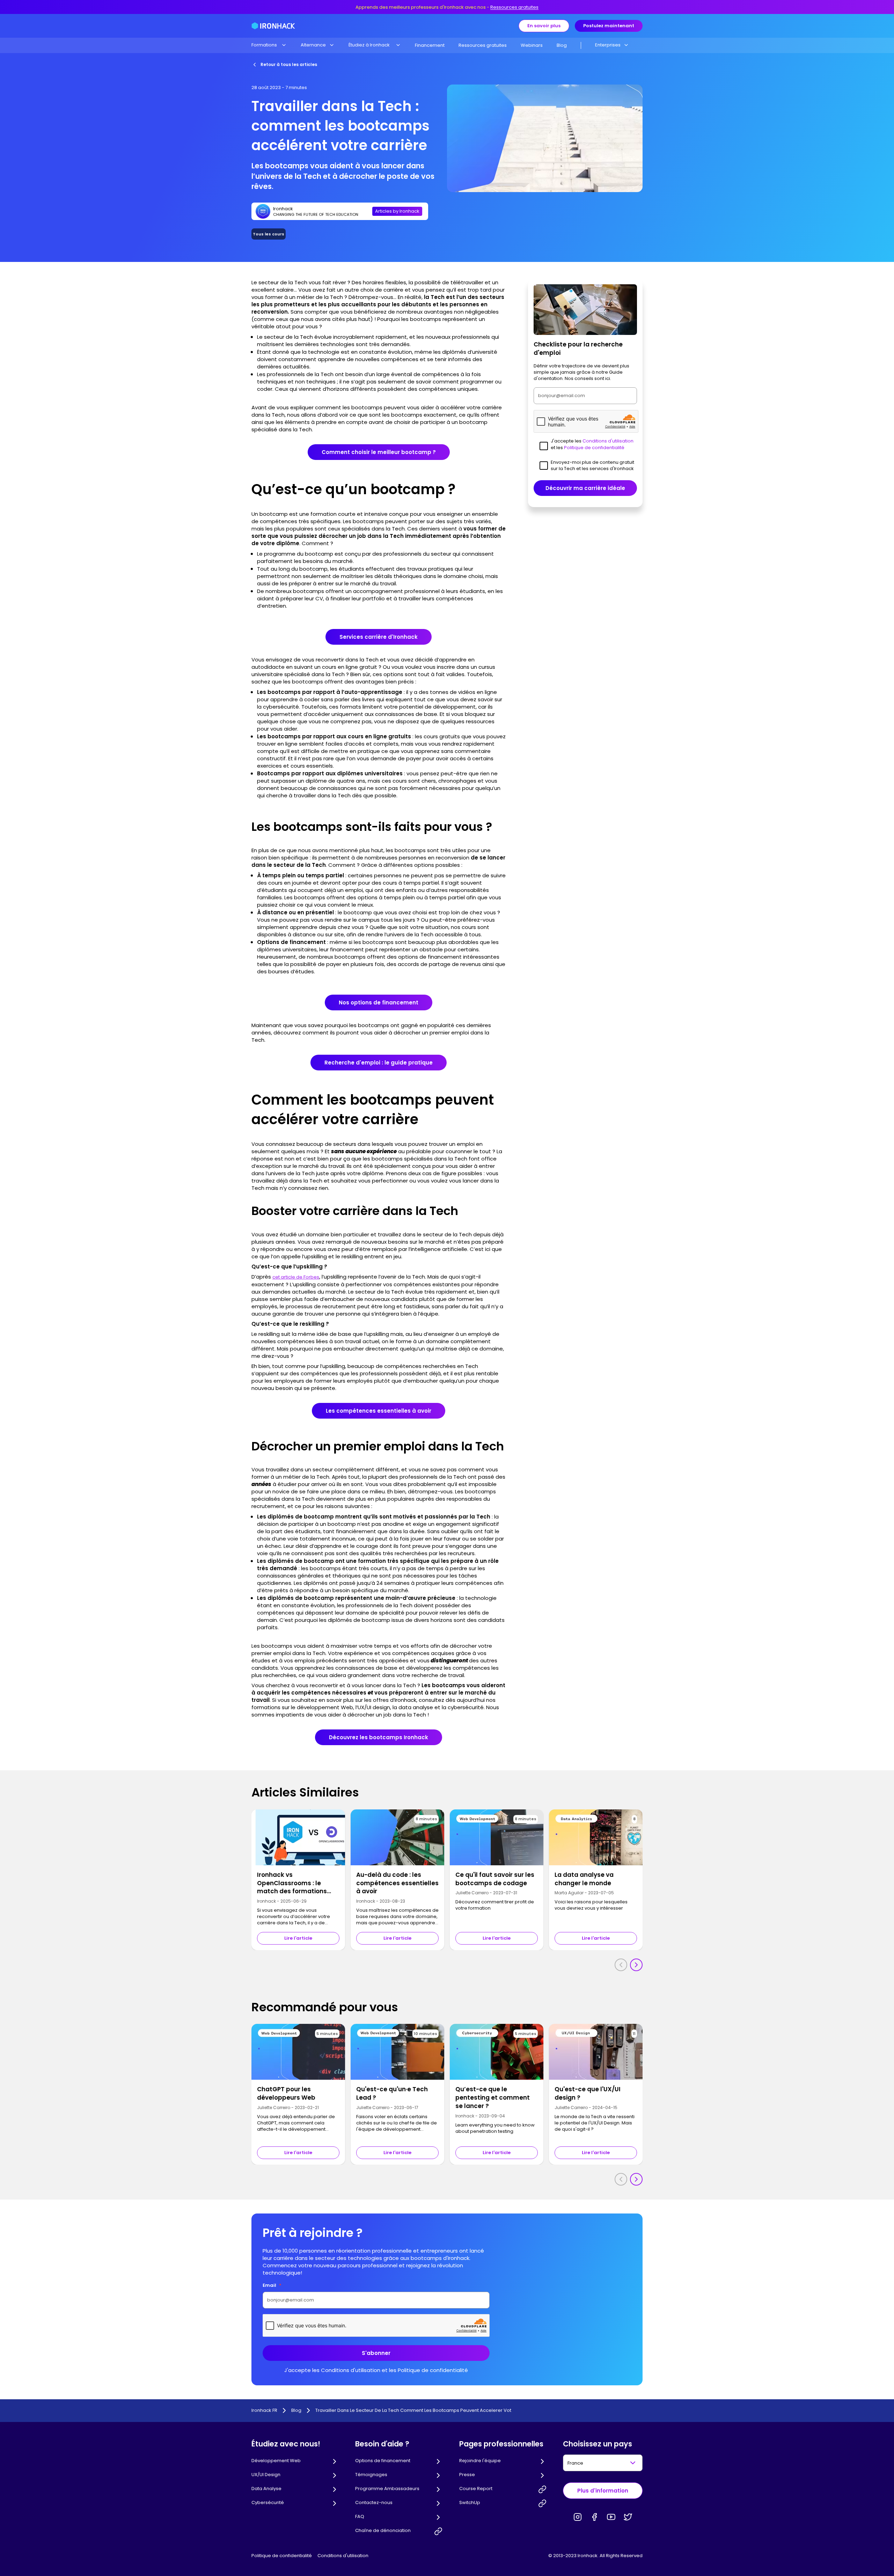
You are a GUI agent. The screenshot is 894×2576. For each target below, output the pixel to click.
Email (272, 2285)
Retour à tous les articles (289, 64)
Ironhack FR (264, 2410)
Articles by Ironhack (397, 211)
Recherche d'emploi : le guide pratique (379, 1063)
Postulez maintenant (609, 26)
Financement (430, 45)
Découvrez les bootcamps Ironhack (379, 1737)
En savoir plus (544, 26)
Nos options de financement (379, 1002)
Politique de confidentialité (282, 2556)
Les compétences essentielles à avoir (379, 1411)
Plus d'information (603, 2491)
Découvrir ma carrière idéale (585, 488)
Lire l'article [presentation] (298, 1938)
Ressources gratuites (514, 7)
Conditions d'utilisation (343, 2556)
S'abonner (376, 2353)
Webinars (532, 45)
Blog (562, 45)
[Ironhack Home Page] (273, 26)
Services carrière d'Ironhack (379, 637)
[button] (269, 45)
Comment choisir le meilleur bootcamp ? (379, 452)
